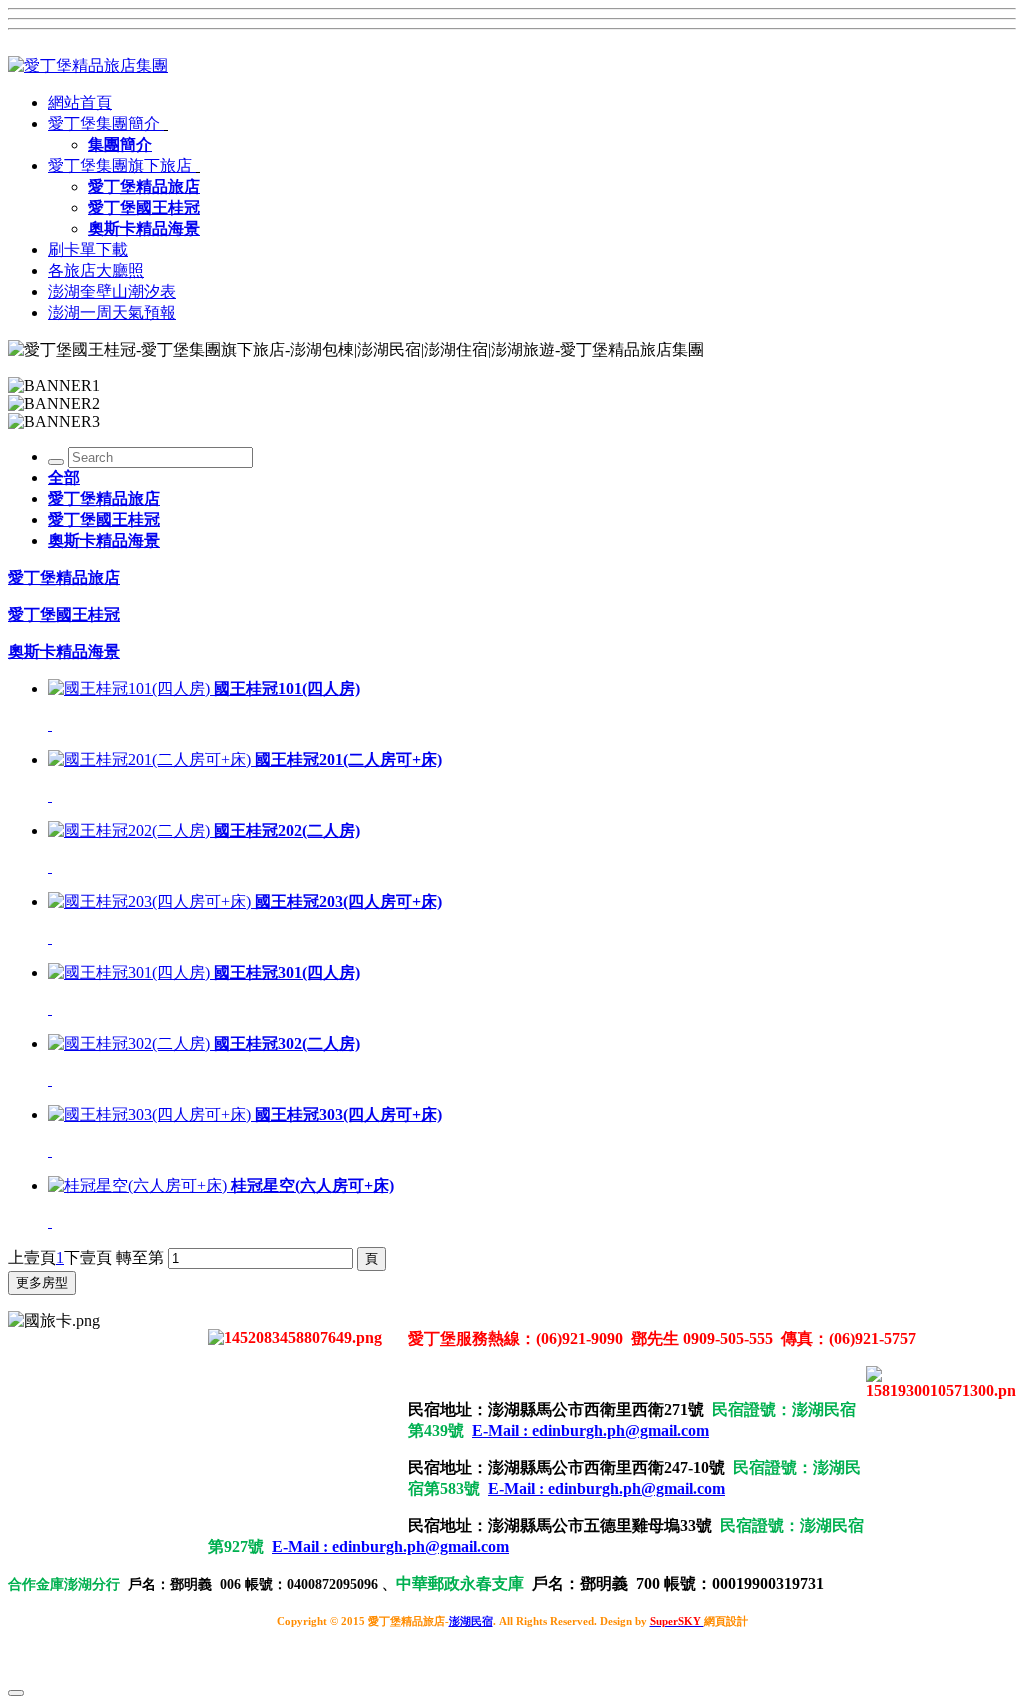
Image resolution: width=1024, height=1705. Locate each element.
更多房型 (42, 1282)
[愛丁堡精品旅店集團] (88, 65)
